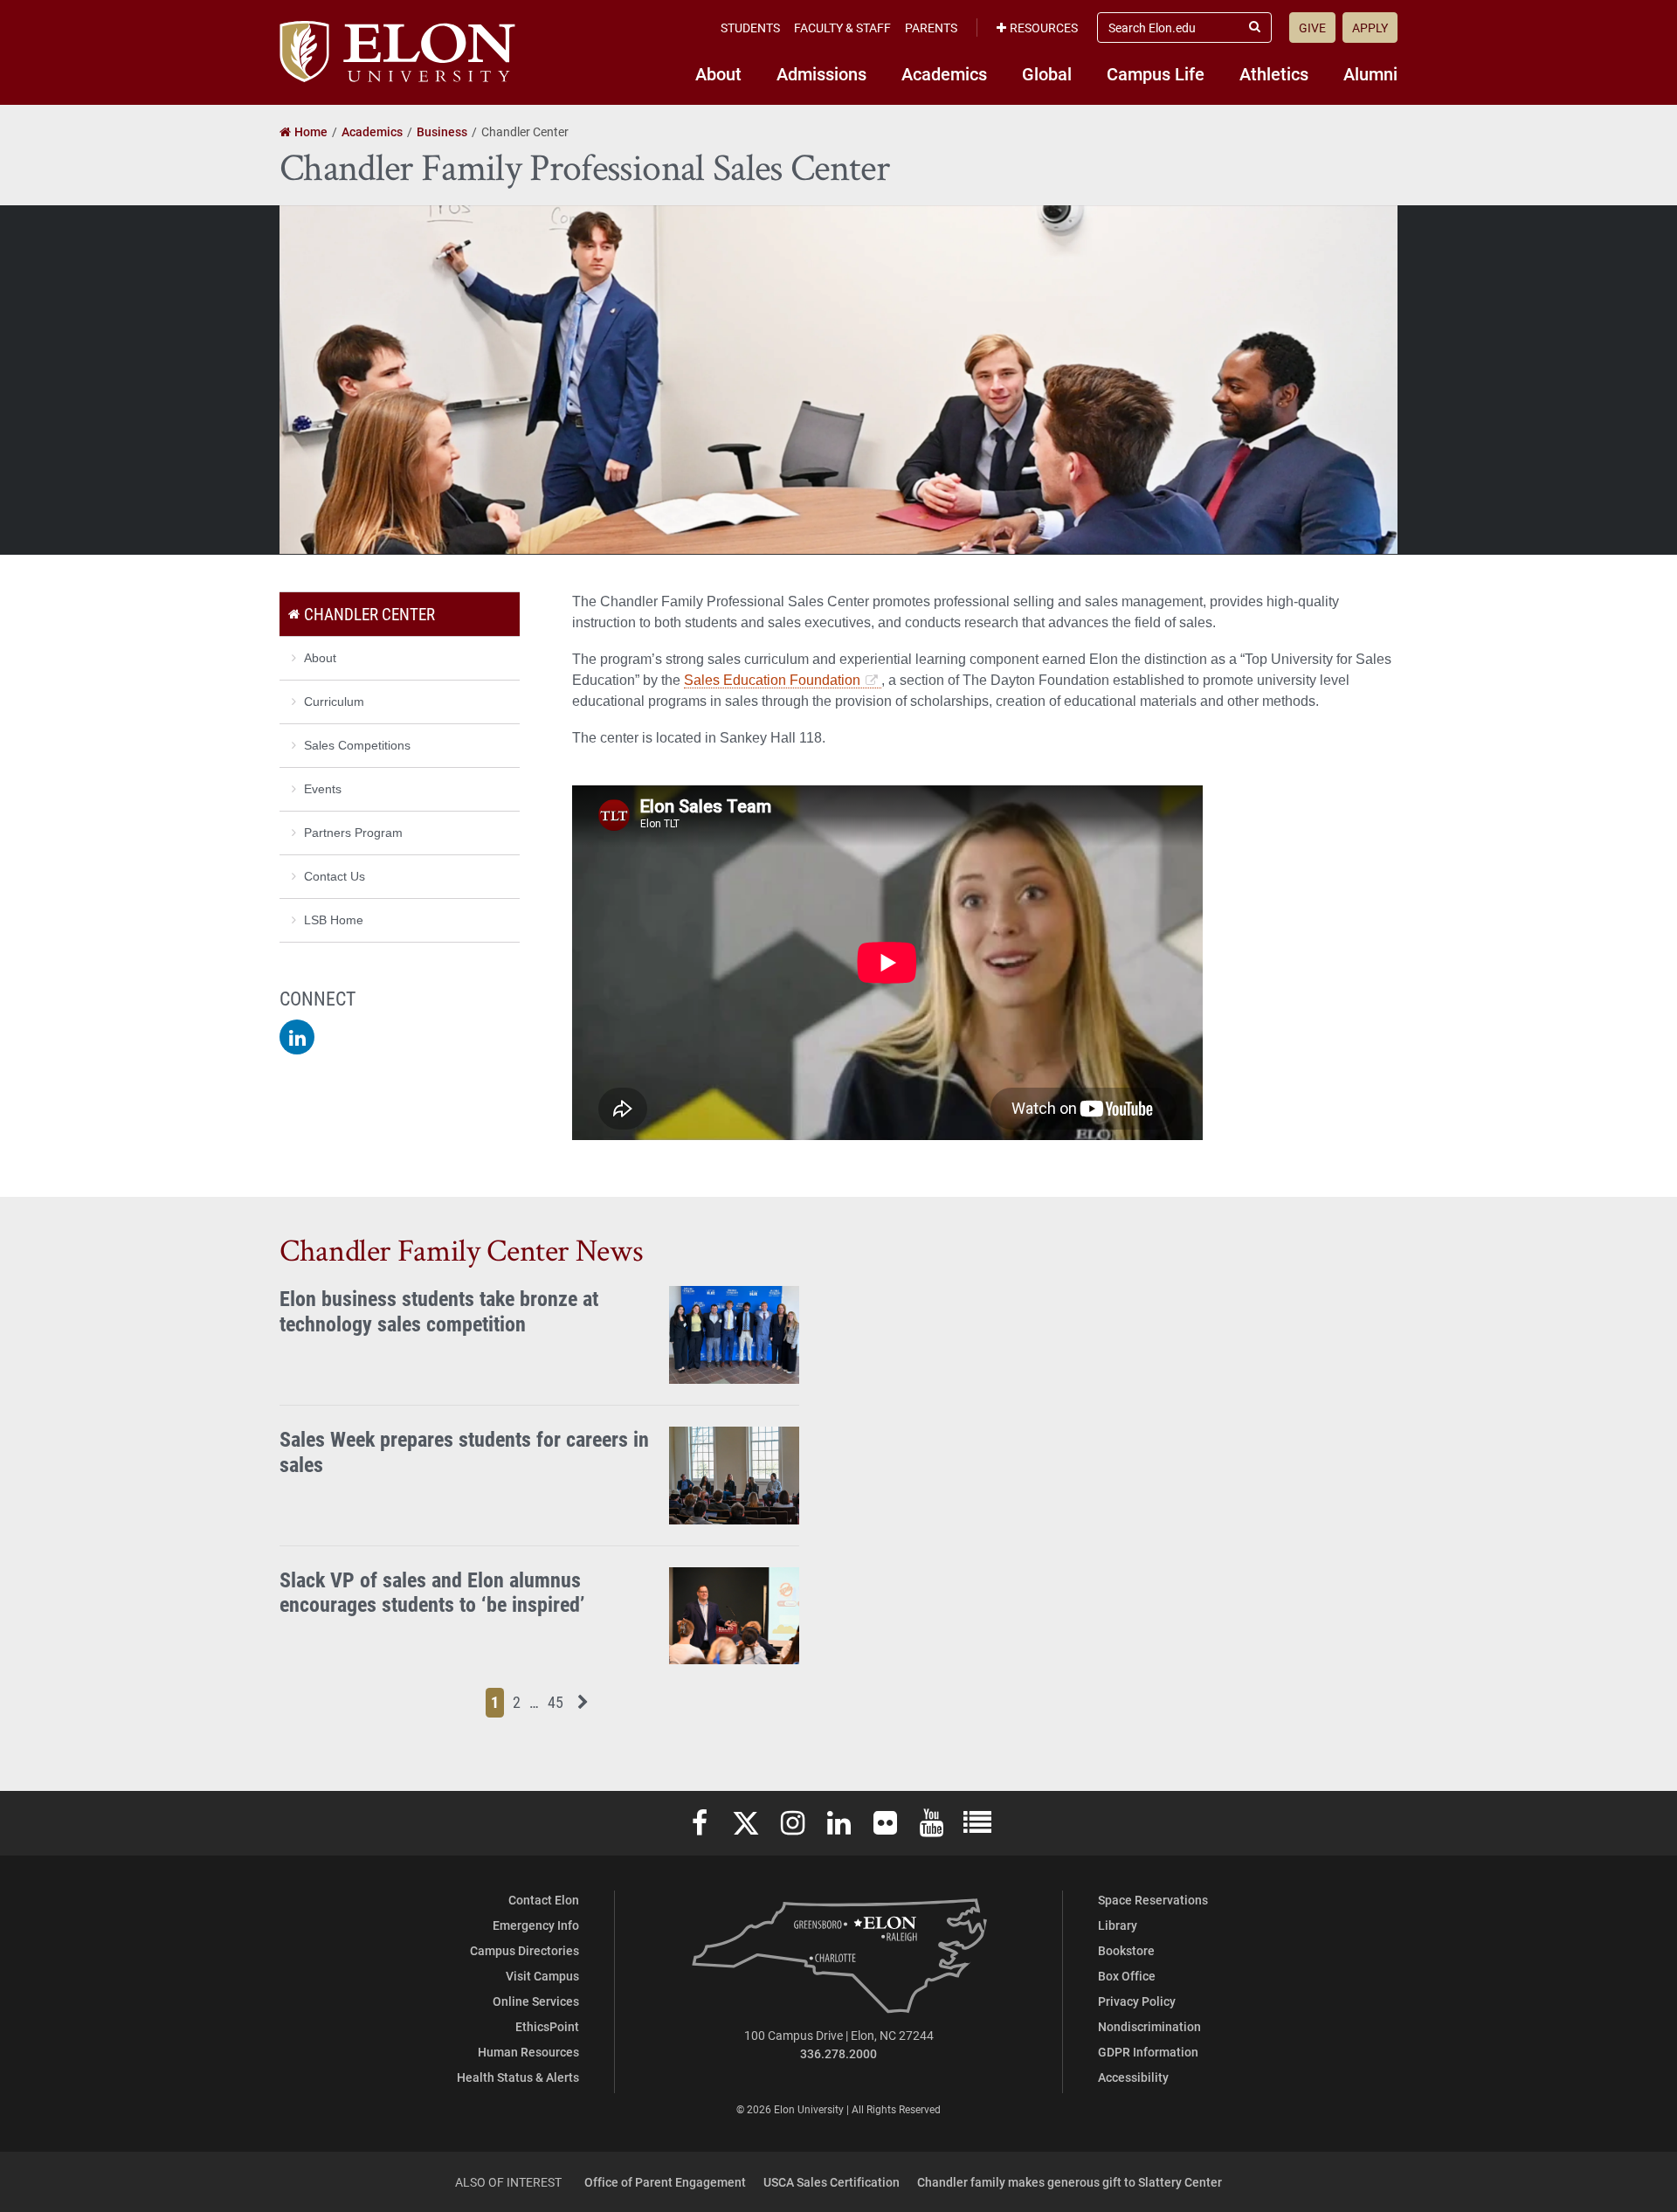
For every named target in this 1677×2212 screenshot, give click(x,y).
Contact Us (335, 876)
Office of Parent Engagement (665, 2182)
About (718, 73)
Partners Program (353, 833)
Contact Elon (544, 1900)
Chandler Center (369, 614)
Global (1047, 73)
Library (1118, 1925)
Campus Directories (524, 1950)
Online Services (536, 2001)
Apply (1370, 28)
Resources (1044, 28)
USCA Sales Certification (832, 2182)
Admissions (821, 73)
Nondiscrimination (1149, 2026)
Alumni (1370, 73)
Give (1312, 28)
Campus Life (1156, 73)
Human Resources (528, 2052)
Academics (944, 73)
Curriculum (334, 702)
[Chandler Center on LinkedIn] (297, 1037)
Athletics (1274, 73)
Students (750, 28)
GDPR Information (1148, 2052)
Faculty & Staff (842, 28)
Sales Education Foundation (772, 680)
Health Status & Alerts (518, 2077)
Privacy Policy (1137, 2001)
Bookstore (1126, 1950)
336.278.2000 (838, 2053)
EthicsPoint (547, 2026)
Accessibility (1133, 2077)
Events (323, 789)
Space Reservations (1153, 1900)
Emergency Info (536, 1925)
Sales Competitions (357, 745)
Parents (931, 28)
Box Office (1127, 1976)
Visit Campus (542, 1976)
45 (558, 1701)
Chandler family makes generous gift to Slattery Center (1070, 2182)
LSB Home (334, 920)
